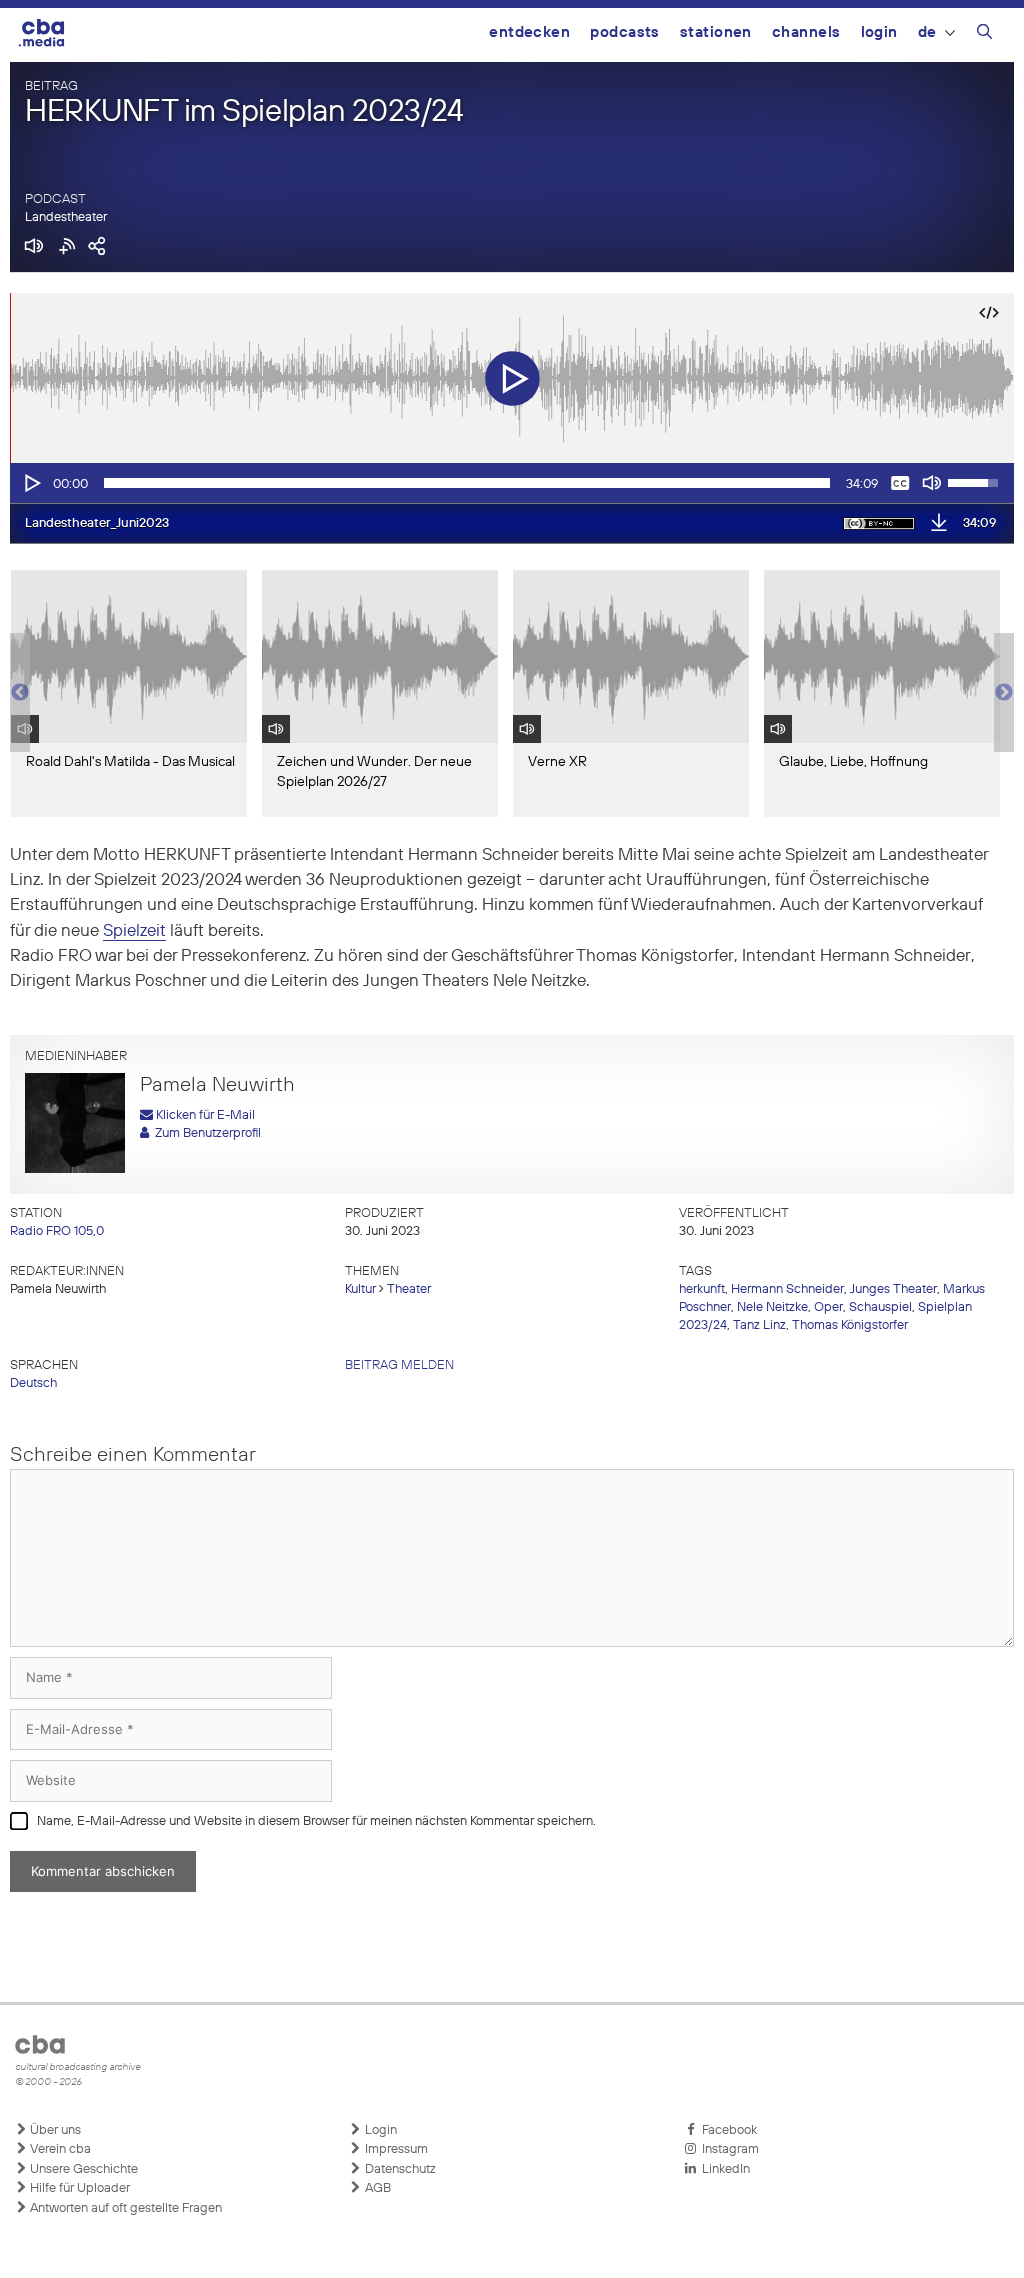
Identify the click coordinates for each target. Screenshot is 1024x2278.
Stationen (716, 32)
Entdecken (529, 32)
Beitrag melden (399, 1365)
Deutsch (33, 1383)
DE (927, 32)
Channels (806, 32)
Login (879, 32)
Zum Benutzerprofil (205, 1133)
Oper (828, 1307)
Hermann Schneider (787, 1289)
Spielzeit (134, 931)
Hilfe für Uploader (78, 2188)
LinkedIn (723, 2169)
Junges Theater (893, 1289)
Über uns (54, 2130)
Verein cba (59, 2149)
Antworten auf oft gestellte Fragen (124, 2208)
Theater (409, 1289)
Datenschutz (399, 2169)
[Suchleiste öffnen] (984, 35)
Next (1004, 693)
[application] (512, 483)
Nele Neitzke (772, 1307)
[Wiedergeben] (31, 483)
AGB (376, 2188)
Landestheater (66, 217)
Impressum (395, 2149)
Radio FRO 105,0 (57, 1231)
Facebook (726, 2130)
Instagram (727, 2149)
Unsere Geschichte (82, 2169)
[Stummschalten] (932, 483)
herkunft (702, 1289)
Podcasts (625, 32)
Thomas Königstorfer (850, 1325)
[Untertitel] (900, 483)
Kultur (360, 1289)
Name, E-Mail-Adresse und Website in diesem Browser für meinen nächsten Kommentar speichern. (316, 1821)
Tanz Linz (759, 1325)
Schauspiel (880, 1307)
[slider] (467, 483)
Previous (20, 693)
